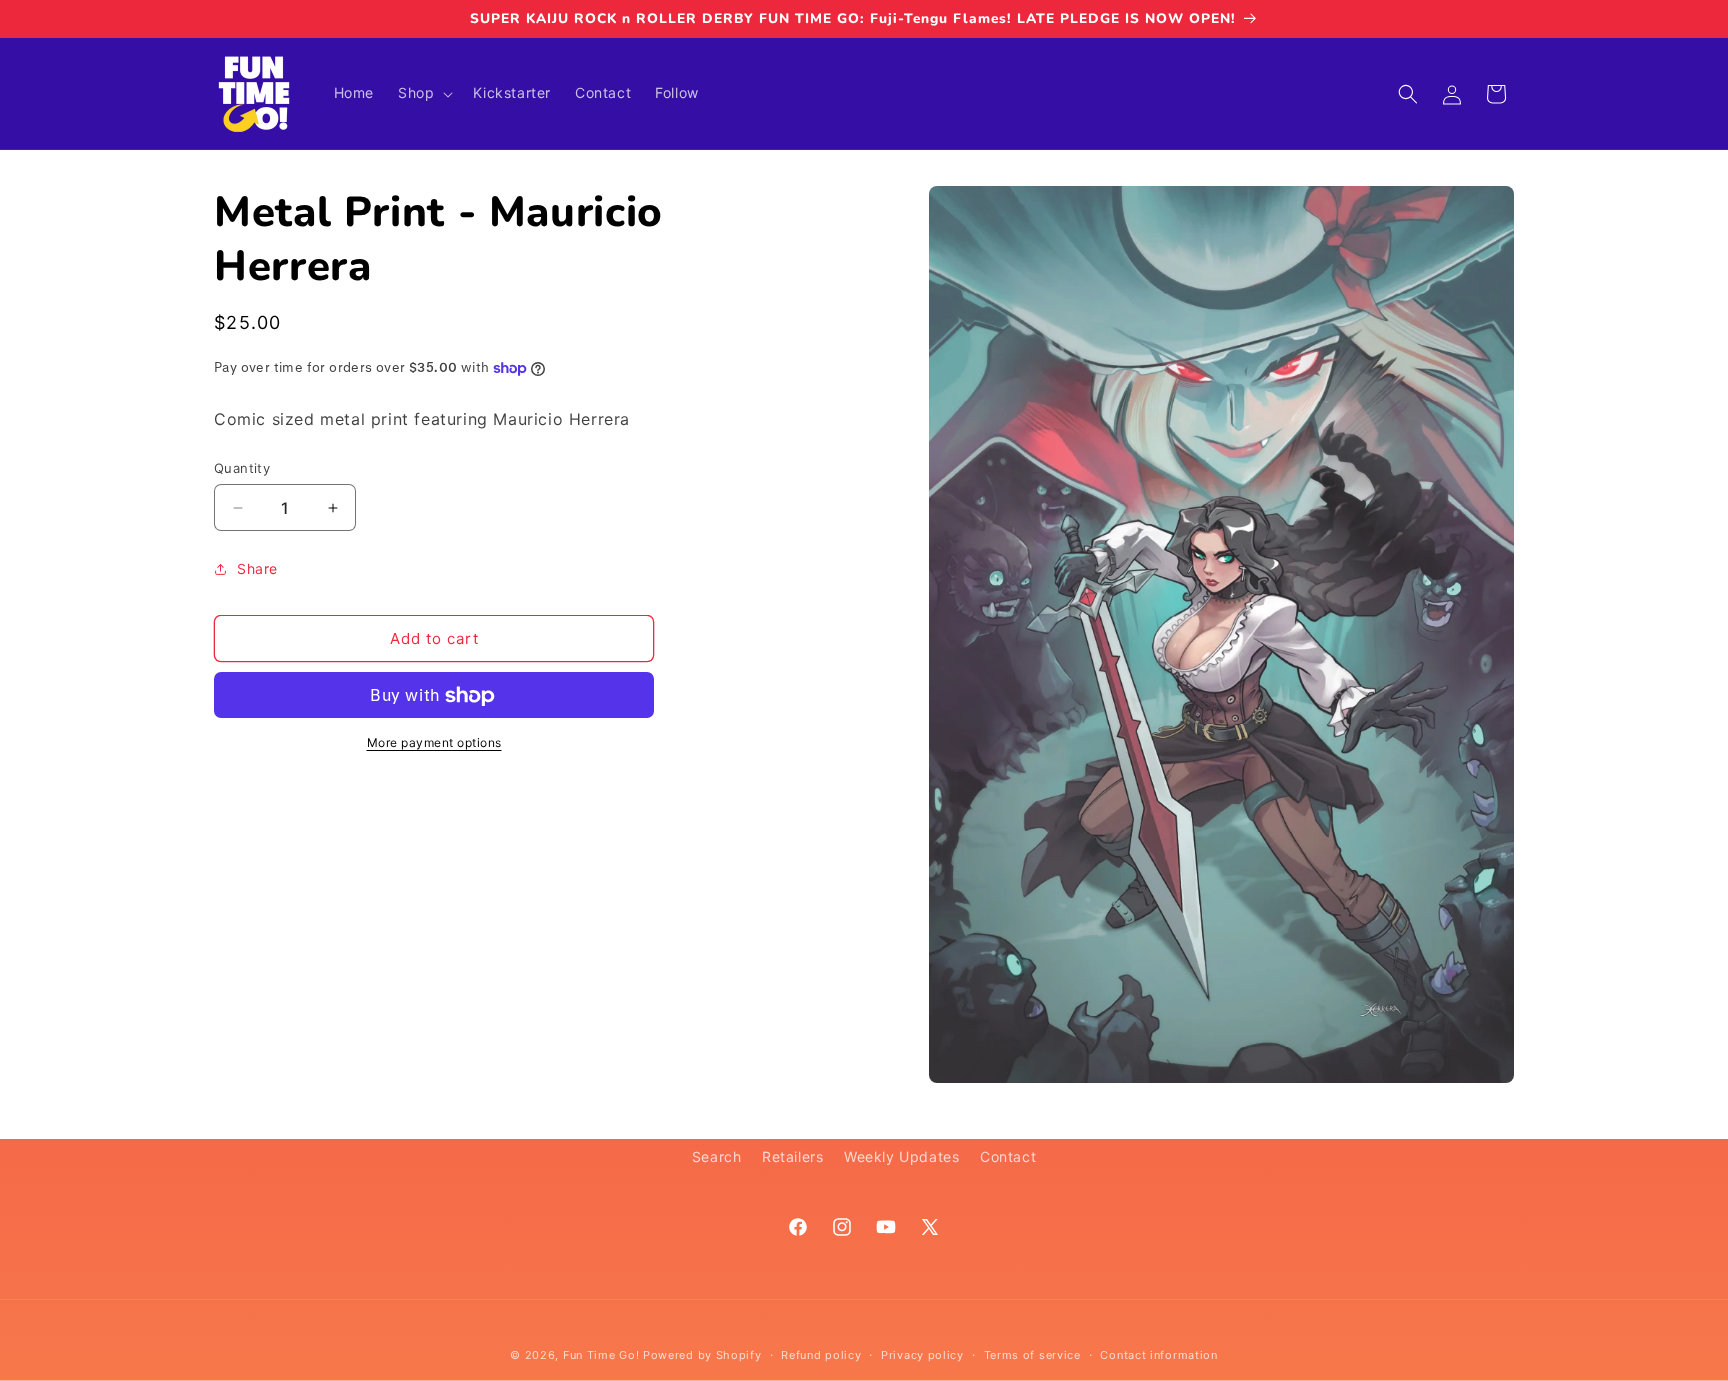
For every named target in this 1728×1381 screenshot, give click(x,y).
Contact (1008, 1156)
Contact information (1158, 1354)
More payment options (434, 743)
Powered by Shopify (702, 1355)
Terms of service (1032, 1354)
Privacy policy (922, 1354)
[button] (423, 93)
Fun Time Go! (601, 1355)
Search (717, 1156)
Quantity (242, 468)
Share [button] (257, 568)
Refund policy (821, 1354)
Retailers (792, 1156)
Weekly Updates (901, 1156)
